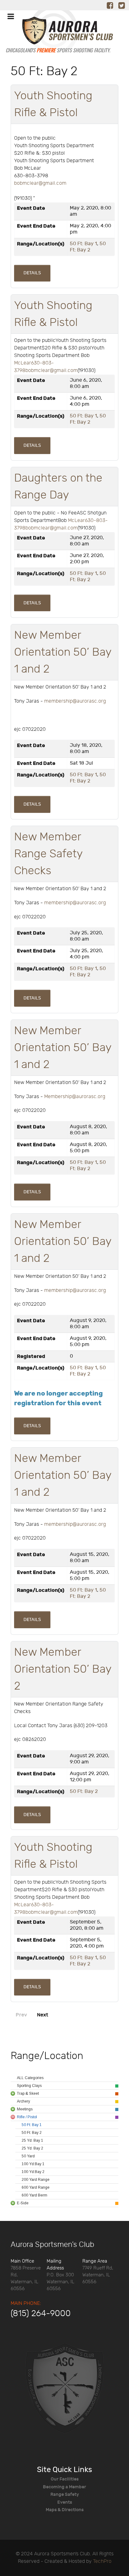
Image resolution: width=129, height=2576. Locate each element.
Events (65, 2502)
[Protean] (64, 2388)
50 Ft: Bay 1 (83, 244)
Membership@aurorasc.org (75, 1097)
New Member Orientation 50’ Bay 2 (63, 1669)
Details (32, 273)
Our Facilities (65, 2479)
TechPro (102, 2561)
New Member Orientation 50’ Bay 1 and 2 (63, 652)
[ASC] (58, 34)
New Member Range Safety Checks (48, 854)
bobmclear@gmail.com (40, 183)
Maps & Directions (65, 2510)
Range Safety (65, 2494)
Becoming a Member (64, 2487)
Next (43, 2015)
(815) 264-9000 (41, 2314)
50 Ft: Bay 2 (88, 247)
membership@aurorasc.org (75, 701)
